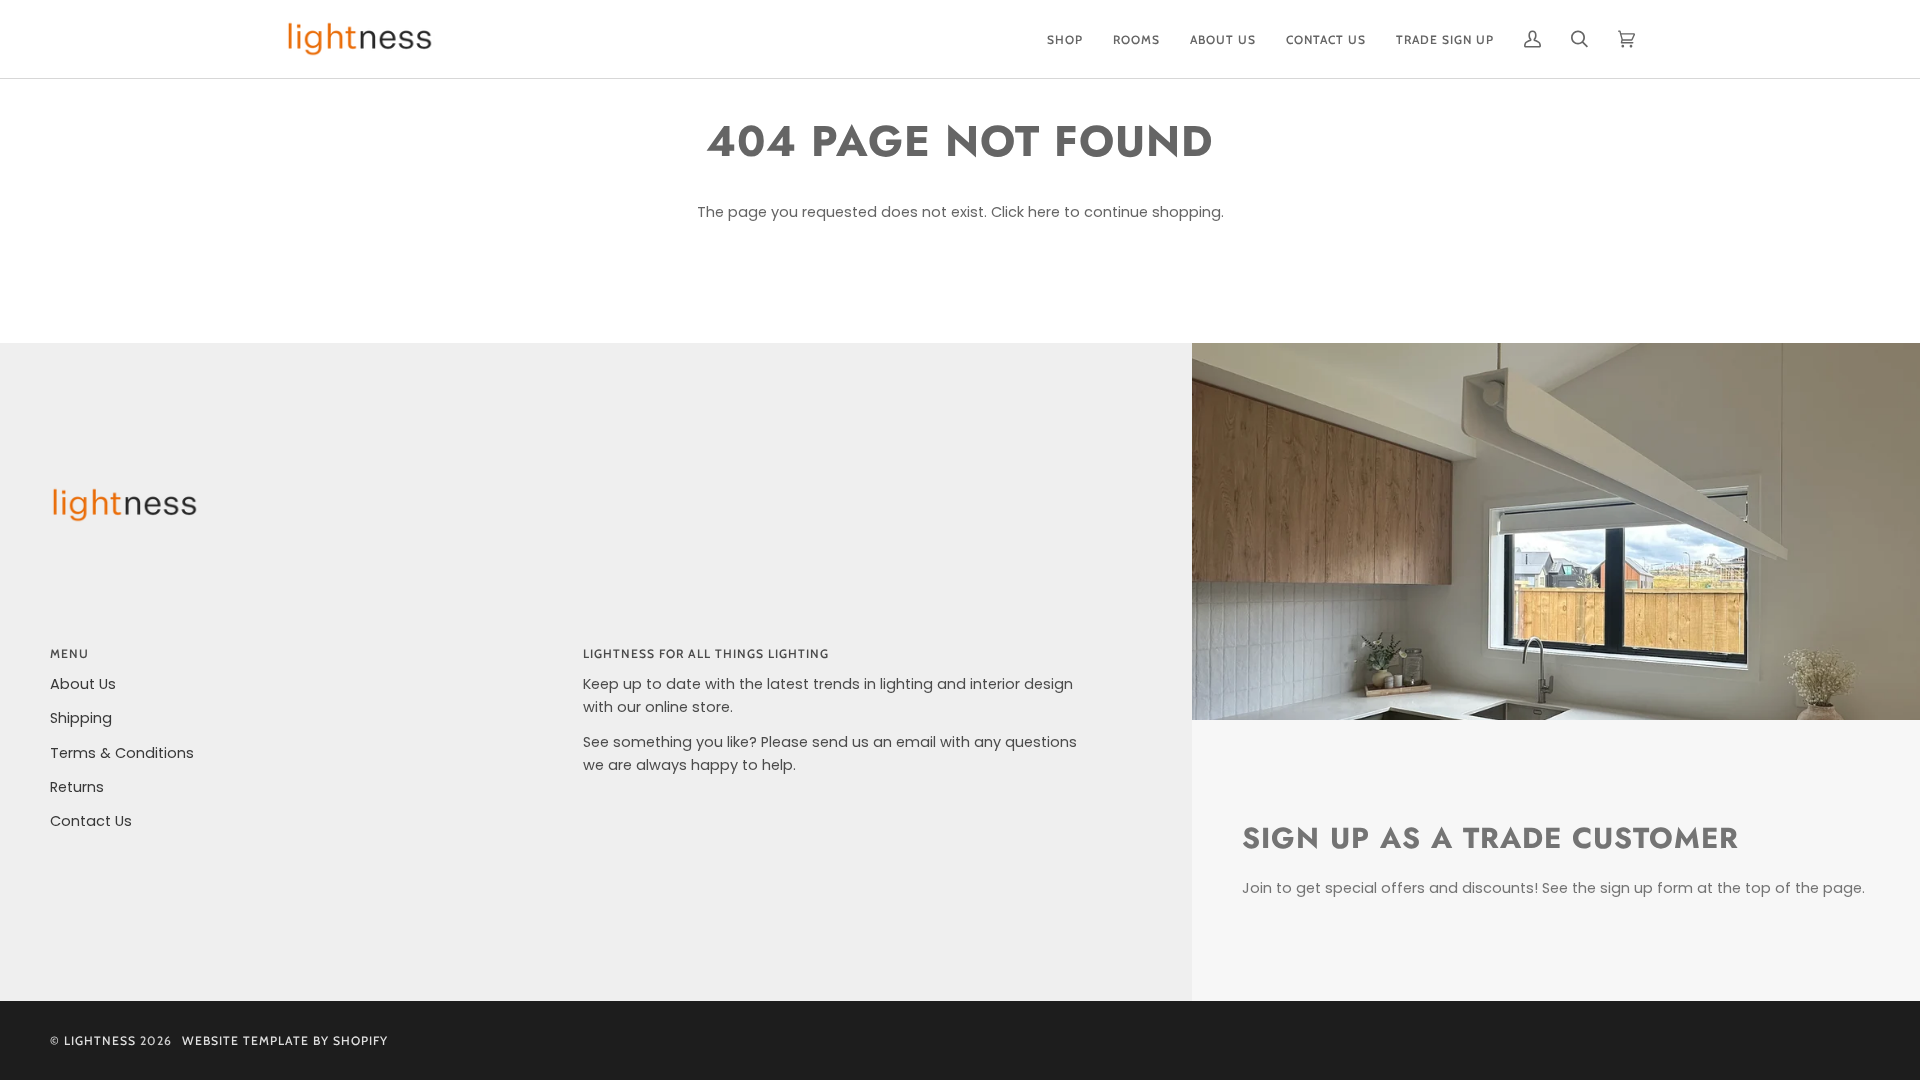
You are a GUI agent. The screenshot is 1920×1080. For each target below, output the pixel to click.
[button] (1065, 39)
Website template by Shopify (285, 1040)
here (1044, 212)
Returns (77, 787)
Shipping (81, 718)
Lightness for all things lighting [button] (706, 653)
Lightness (100, 1040)
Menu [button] (69, 653)
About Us (83, 684)
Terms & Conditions (122, 753)
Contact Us (91, 821)
